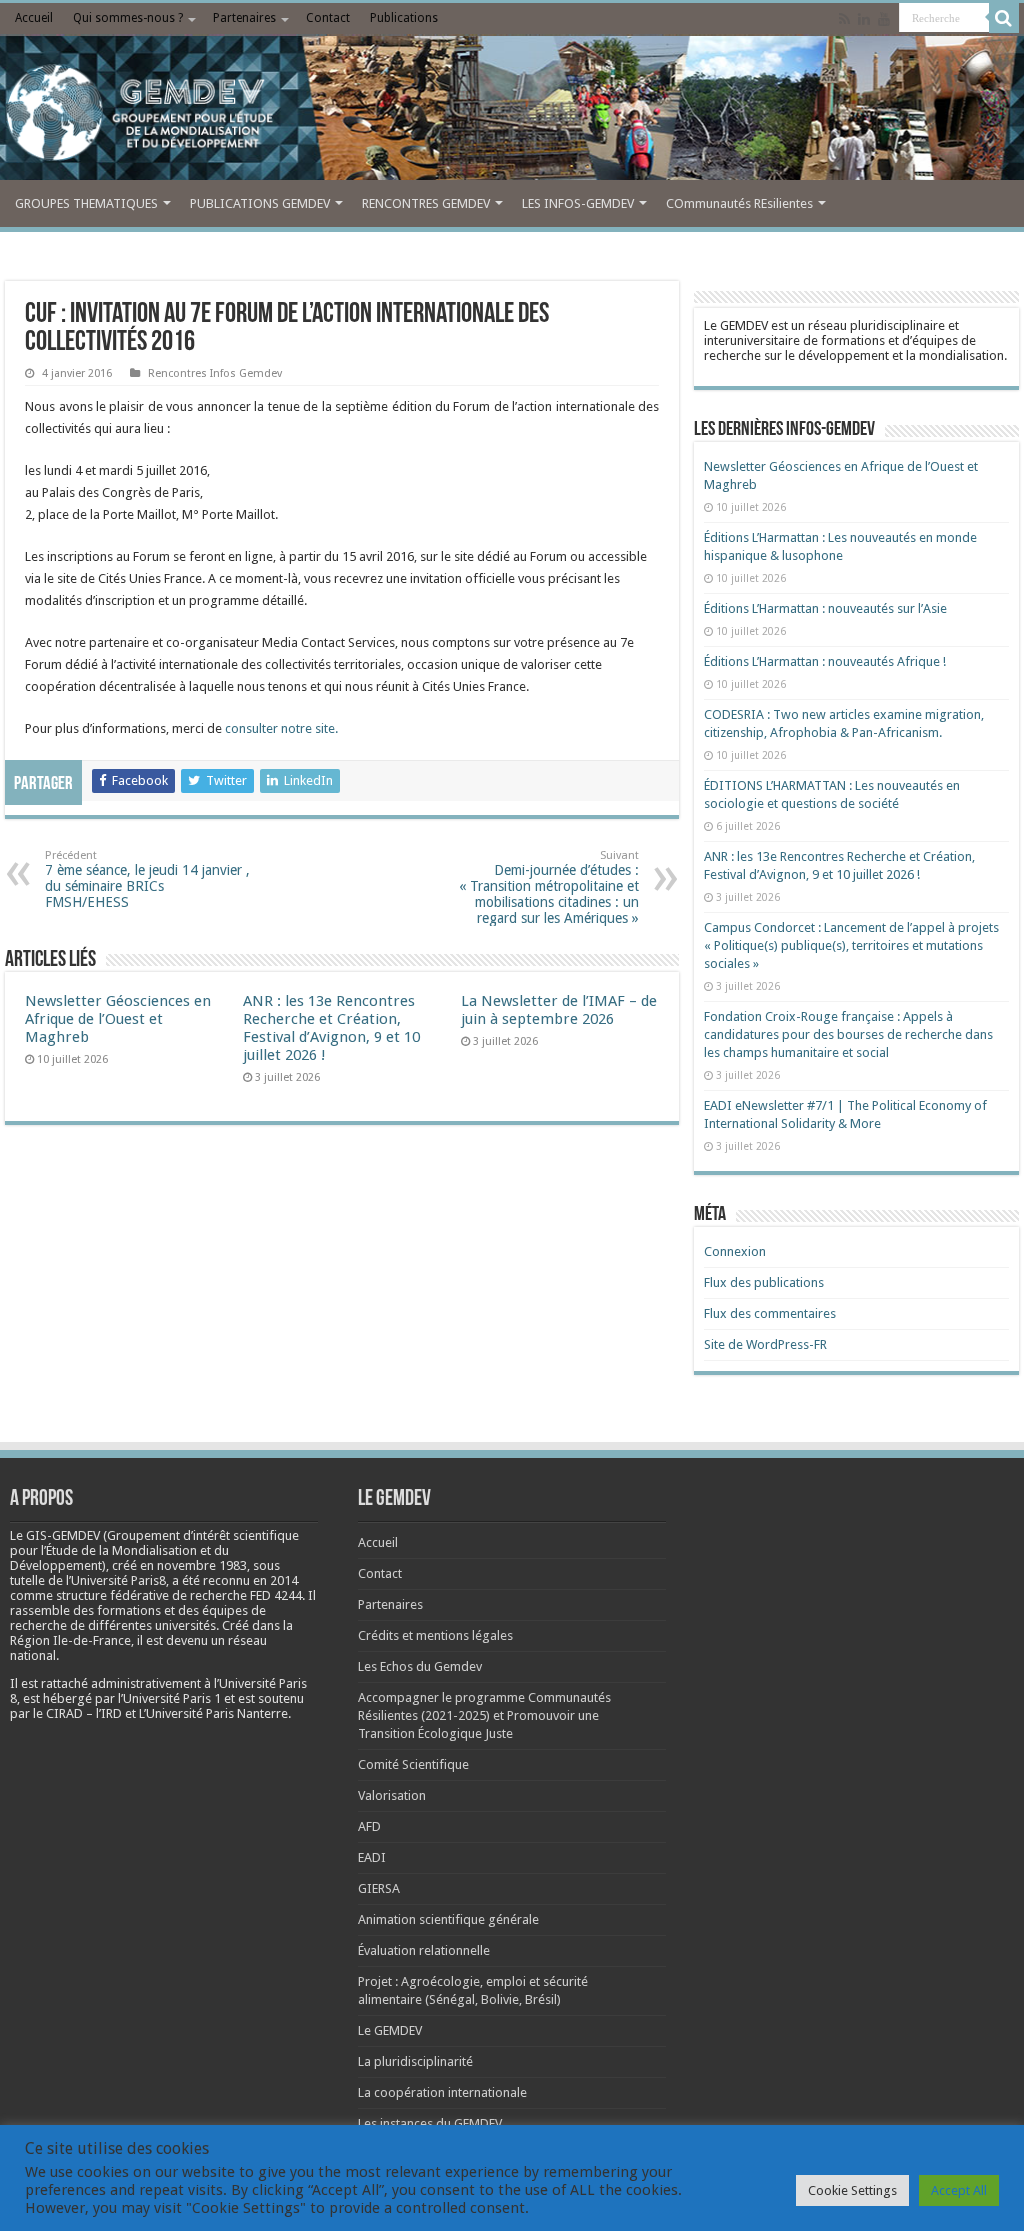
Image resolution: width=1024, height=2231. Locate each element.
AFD (369, 1826)
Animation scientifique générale (448, 1919)
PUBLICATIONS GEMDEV (260, 203)
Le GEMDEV (390, 2030)
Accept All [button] (959, 2190)
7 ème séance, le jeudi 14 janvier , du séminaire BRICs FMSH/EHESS (147, 879)
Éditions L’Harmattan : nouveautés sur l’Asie (825, 608)
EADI (372, 1857)
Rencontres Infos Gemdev (215, 373)
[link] (202, 1565)
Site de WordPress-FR (765, 1344)
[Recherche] (1004, 18)
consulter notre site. (280, 728)
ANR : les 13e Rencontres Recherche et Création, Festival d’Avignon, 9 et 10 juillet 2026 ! (331, 1028)
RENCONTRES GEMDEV (426, 203)
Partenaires (244, 18)
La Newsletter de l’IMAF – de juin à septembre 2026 (559, 1010)
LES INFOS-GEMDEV (578, 203)
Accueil (34, 18)
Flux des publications (764, 1282)
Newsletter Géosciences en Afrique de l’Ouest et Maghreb (118, 1019)
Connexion (735, 1251)
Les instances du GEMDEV (430, 2123)
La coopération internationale (442, 2092)
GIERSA (379, 1888)
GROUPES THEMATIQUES (86, 203)
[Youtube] (884, 19)
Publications (404, 18)
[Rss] (844, 19)
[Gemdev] (512, 113)
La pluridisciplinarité (415, 2061)
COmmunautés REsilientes (739, 203)
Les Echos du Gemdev (420, 1666)
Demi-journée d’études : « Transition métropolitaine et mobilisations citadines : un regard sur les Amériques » (549, 887)
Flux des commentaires (770, 1313)
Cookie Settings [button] (852, 2190)
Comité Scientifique (413, 1764)
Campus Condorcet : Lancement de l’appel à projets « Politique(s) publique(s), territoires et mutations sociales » (851, 945)
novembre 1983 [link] (202, 1565)
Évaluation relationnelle (424, 1950)
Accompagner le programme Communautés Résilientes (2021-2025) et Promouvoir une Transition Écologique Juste (484, 1715)
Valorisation (392, 1795)
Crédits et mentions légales (435, 1635)
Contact (328, 18)
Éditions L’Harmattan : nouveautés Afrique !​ (825, 661)
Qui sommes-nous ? (128, 18)
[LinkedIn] (864, 19)
